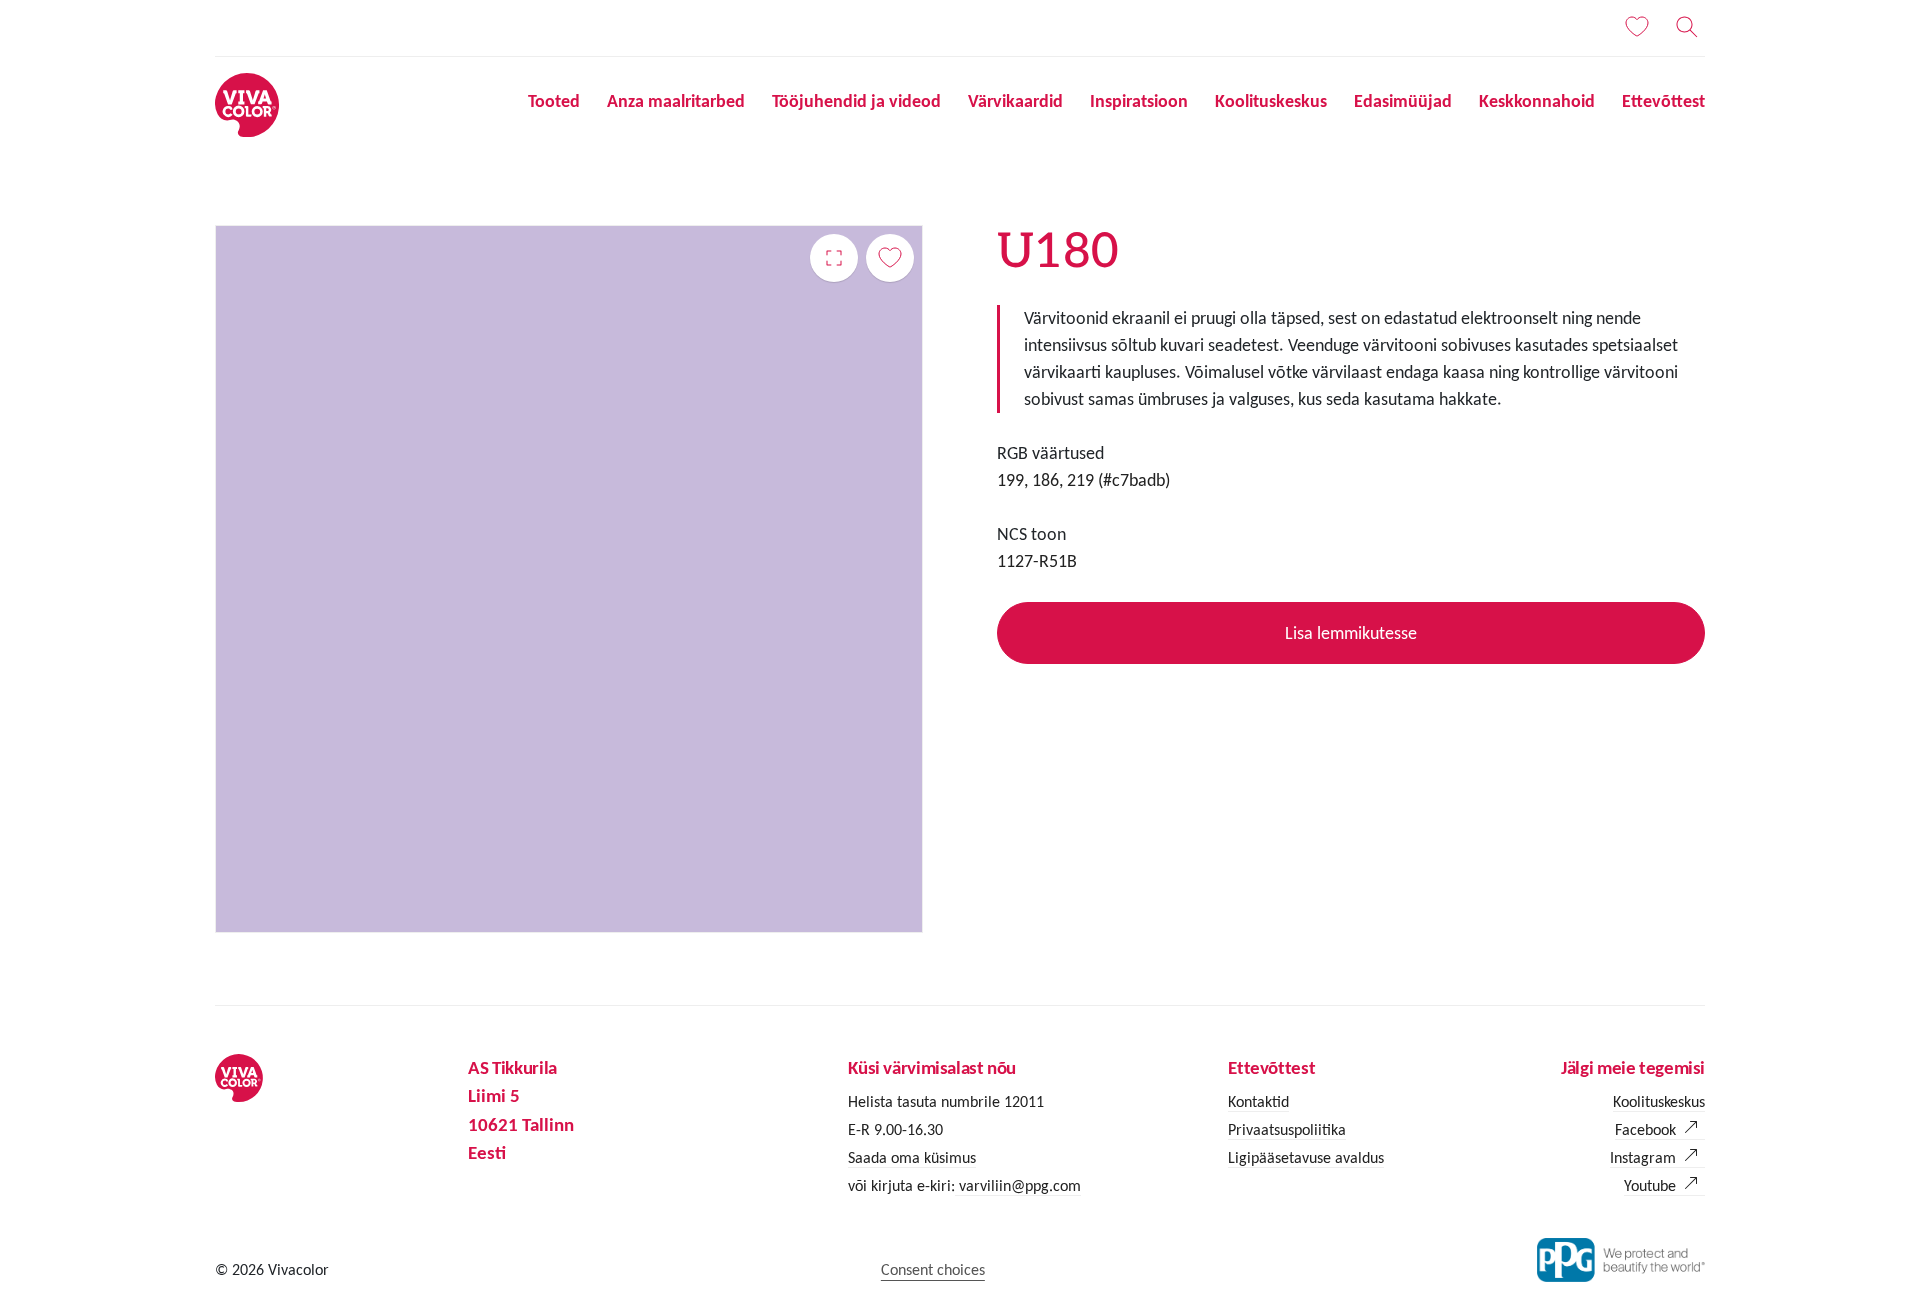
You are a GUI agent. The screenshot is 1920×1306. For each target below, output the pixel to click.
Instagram (1643, 1157)
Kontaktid (1258, 1101)
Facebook (1645, 1129)
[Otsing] (1687, 27)
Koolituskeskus (1271, 101)
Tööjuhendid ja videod (856, 101)
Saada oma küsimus (912, 1157)
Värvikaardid (1015, 101)
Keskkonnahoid (1537, 101)
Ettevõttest (1663, 101)
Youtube (1650, 1185)
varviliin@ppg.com (1018, 1185)
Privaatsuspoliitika (1287, 1129)
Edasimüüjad (1403, 101)
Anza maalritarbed (676, 101)
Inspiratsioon (1139, 101)
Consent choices (933, 1269)
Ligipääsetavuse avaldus (1306, 1157)
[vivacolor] (247, 103)
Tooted (554, 101)
